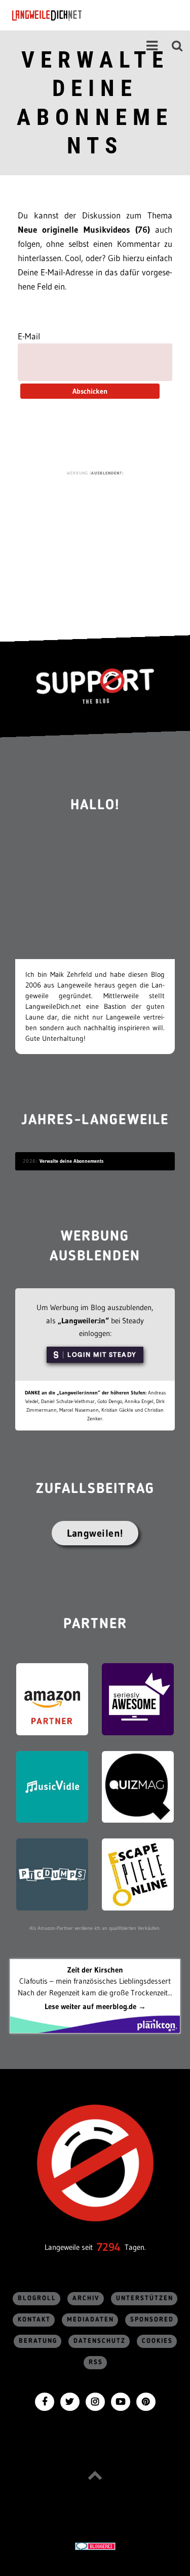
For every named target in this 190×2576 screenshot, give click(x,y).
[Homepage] (74, 15)
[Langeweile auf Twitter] (70, 2400)
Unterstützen (145, 2298)
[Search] (177, 46)
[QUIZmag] (138, 1786)
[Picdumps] (52, 1874)
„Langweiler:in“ (83, 1321)
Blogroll (37, 2298)
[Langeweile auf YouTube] (121, 2400)
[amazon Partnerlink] (52, 1698)
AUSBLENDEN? (107, 473)
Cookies (157, 2341)
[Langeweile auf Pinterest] (146, 2400)
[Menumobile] (152, 46)
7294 (109, 2247)
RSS (96, 2362)
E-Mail (29, 336)
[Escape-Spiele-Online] (138, 1874)
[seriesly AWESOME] (138, 1698)
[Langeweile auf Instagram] (95, 2400)
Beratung (38, 2341)
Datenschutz (100, 2341)
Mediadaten (90, 2320)
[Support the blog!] (95, 686)
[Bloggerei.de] (95, 2546)
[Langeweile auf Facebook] (45, 2400)
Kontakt (34, 2320)
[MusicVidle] (52, 1786)
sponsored (152, 2320)
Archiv (86, 2298)
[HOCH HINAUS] (95, 2475)
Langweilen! (95, 1533)
